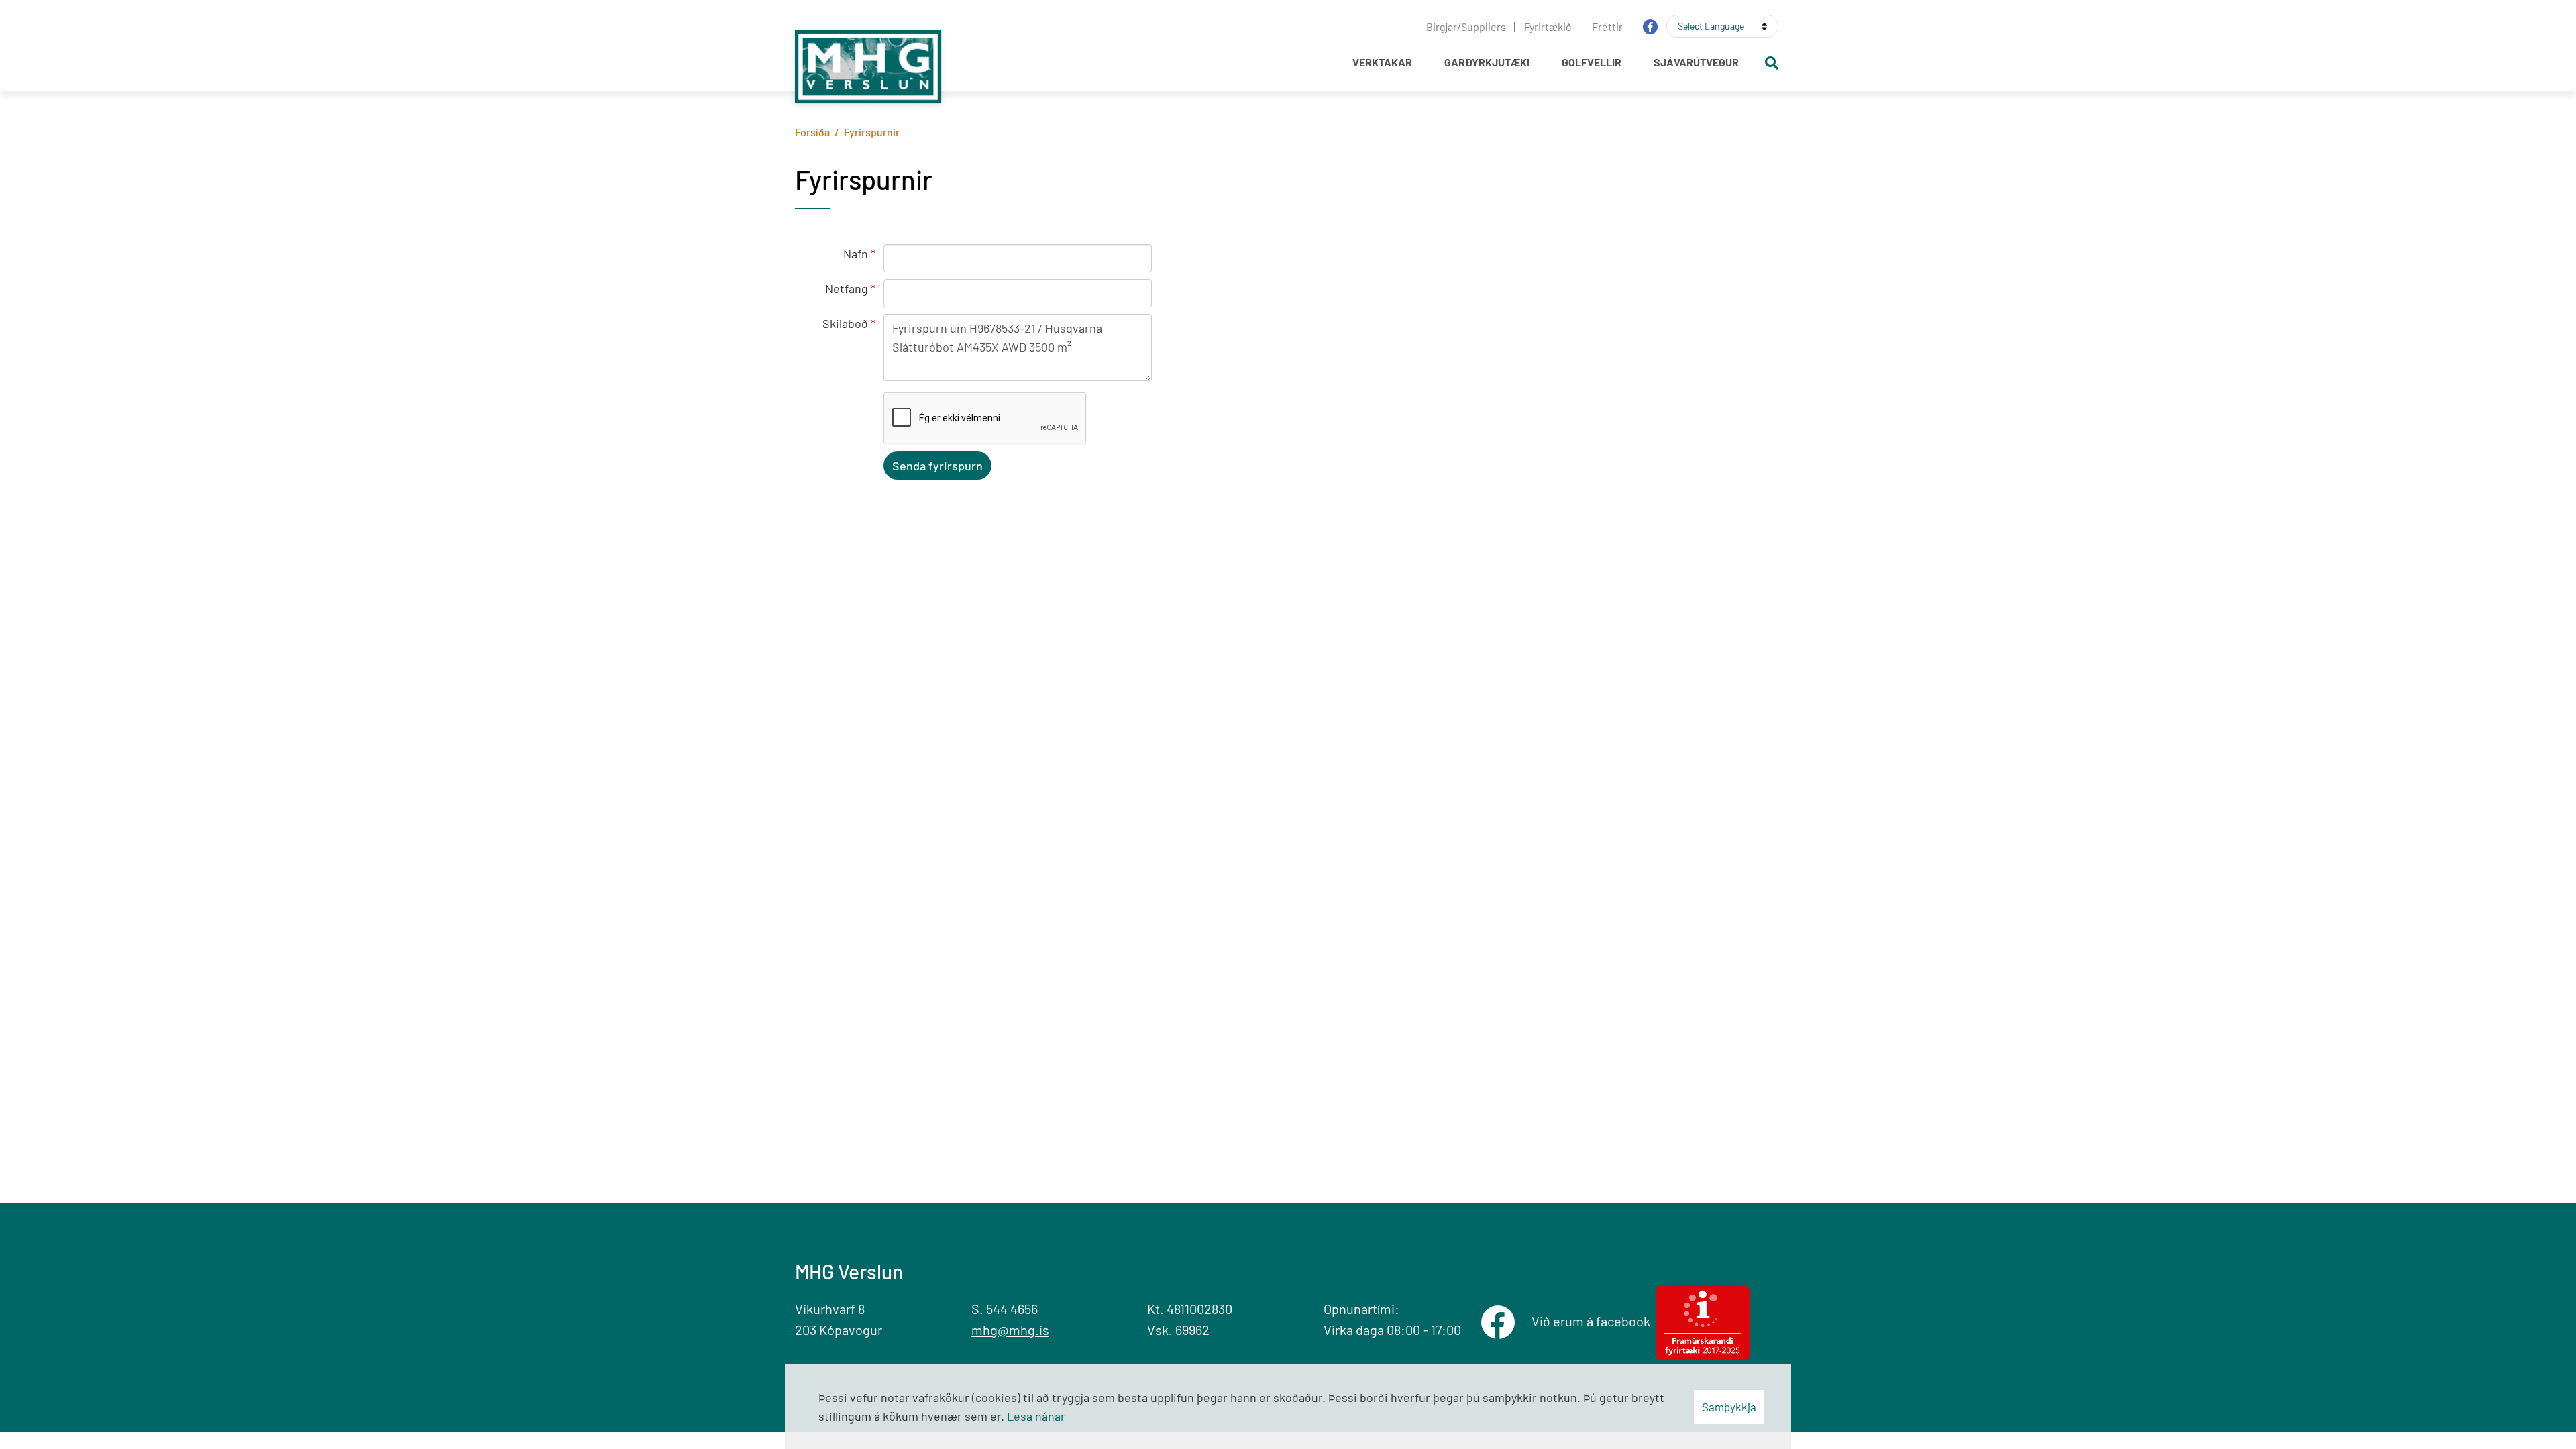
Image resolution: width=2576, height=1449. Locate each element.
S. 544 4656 (1005, 1309)
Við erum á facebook (1594, 1321)
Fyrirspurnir (872, 132)
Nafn (856, 254)
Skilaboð (845, 323)
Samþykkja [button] (1729, 1407)
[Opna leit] (1771, 62)
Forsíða (812, 132)
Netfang (847, 288)
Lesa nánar (1036, 1416)
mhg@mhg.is (1010, 1330)
